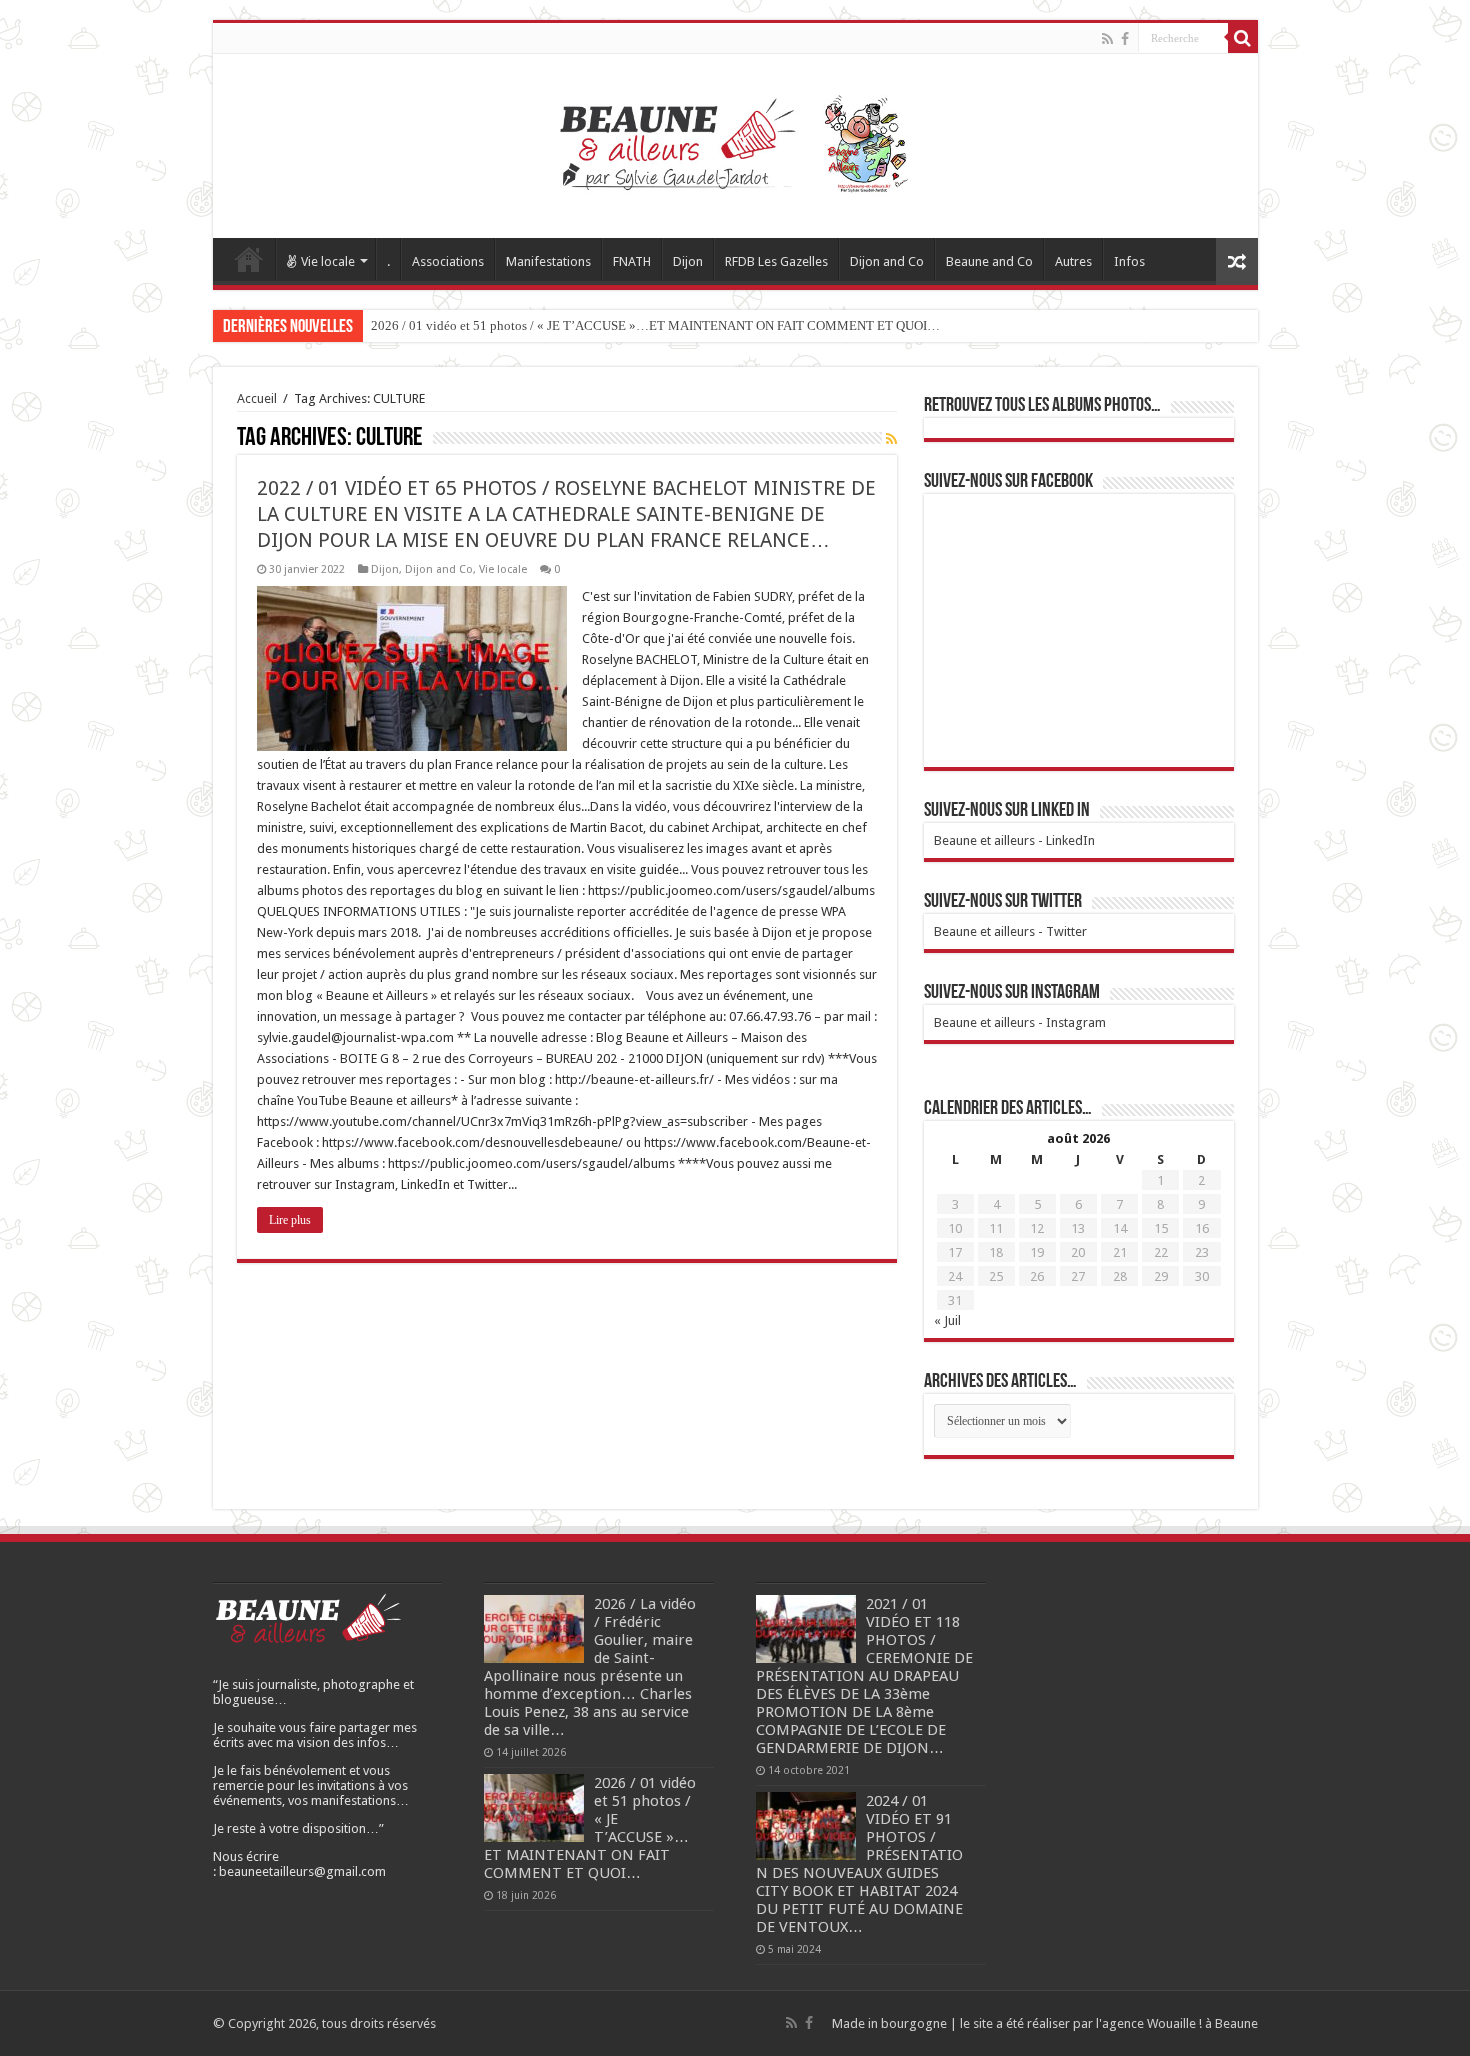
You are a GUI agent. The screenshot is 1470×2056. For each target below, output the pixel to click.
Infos (1129, 261)
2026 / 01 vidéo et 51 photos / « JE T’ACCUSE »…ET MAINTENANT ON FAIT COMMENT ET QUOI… (655, 325)
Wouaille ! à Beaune (1202, 2023)
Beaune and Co (989, 261)
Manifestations (548, 261)
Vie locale (328, 261)
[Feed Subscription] (891, 439)
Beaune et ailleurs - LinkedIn (1014, 840)
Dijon (688, 261)
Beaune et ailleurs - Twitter (1010, 931)
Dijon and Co (887, 261)
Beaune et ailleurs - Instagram (1020, 1022)
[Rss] (1107, 39)
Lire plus (290, 1220)
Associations (448, 261)
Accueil (249, 259)
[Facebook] (1125, 39)
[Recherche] (1243, 38)
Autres (1073, 261)
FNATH (632, 261)
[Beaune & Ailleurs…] (735, 142)
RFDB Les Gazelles (776, 261)
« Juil (947, 1320)
